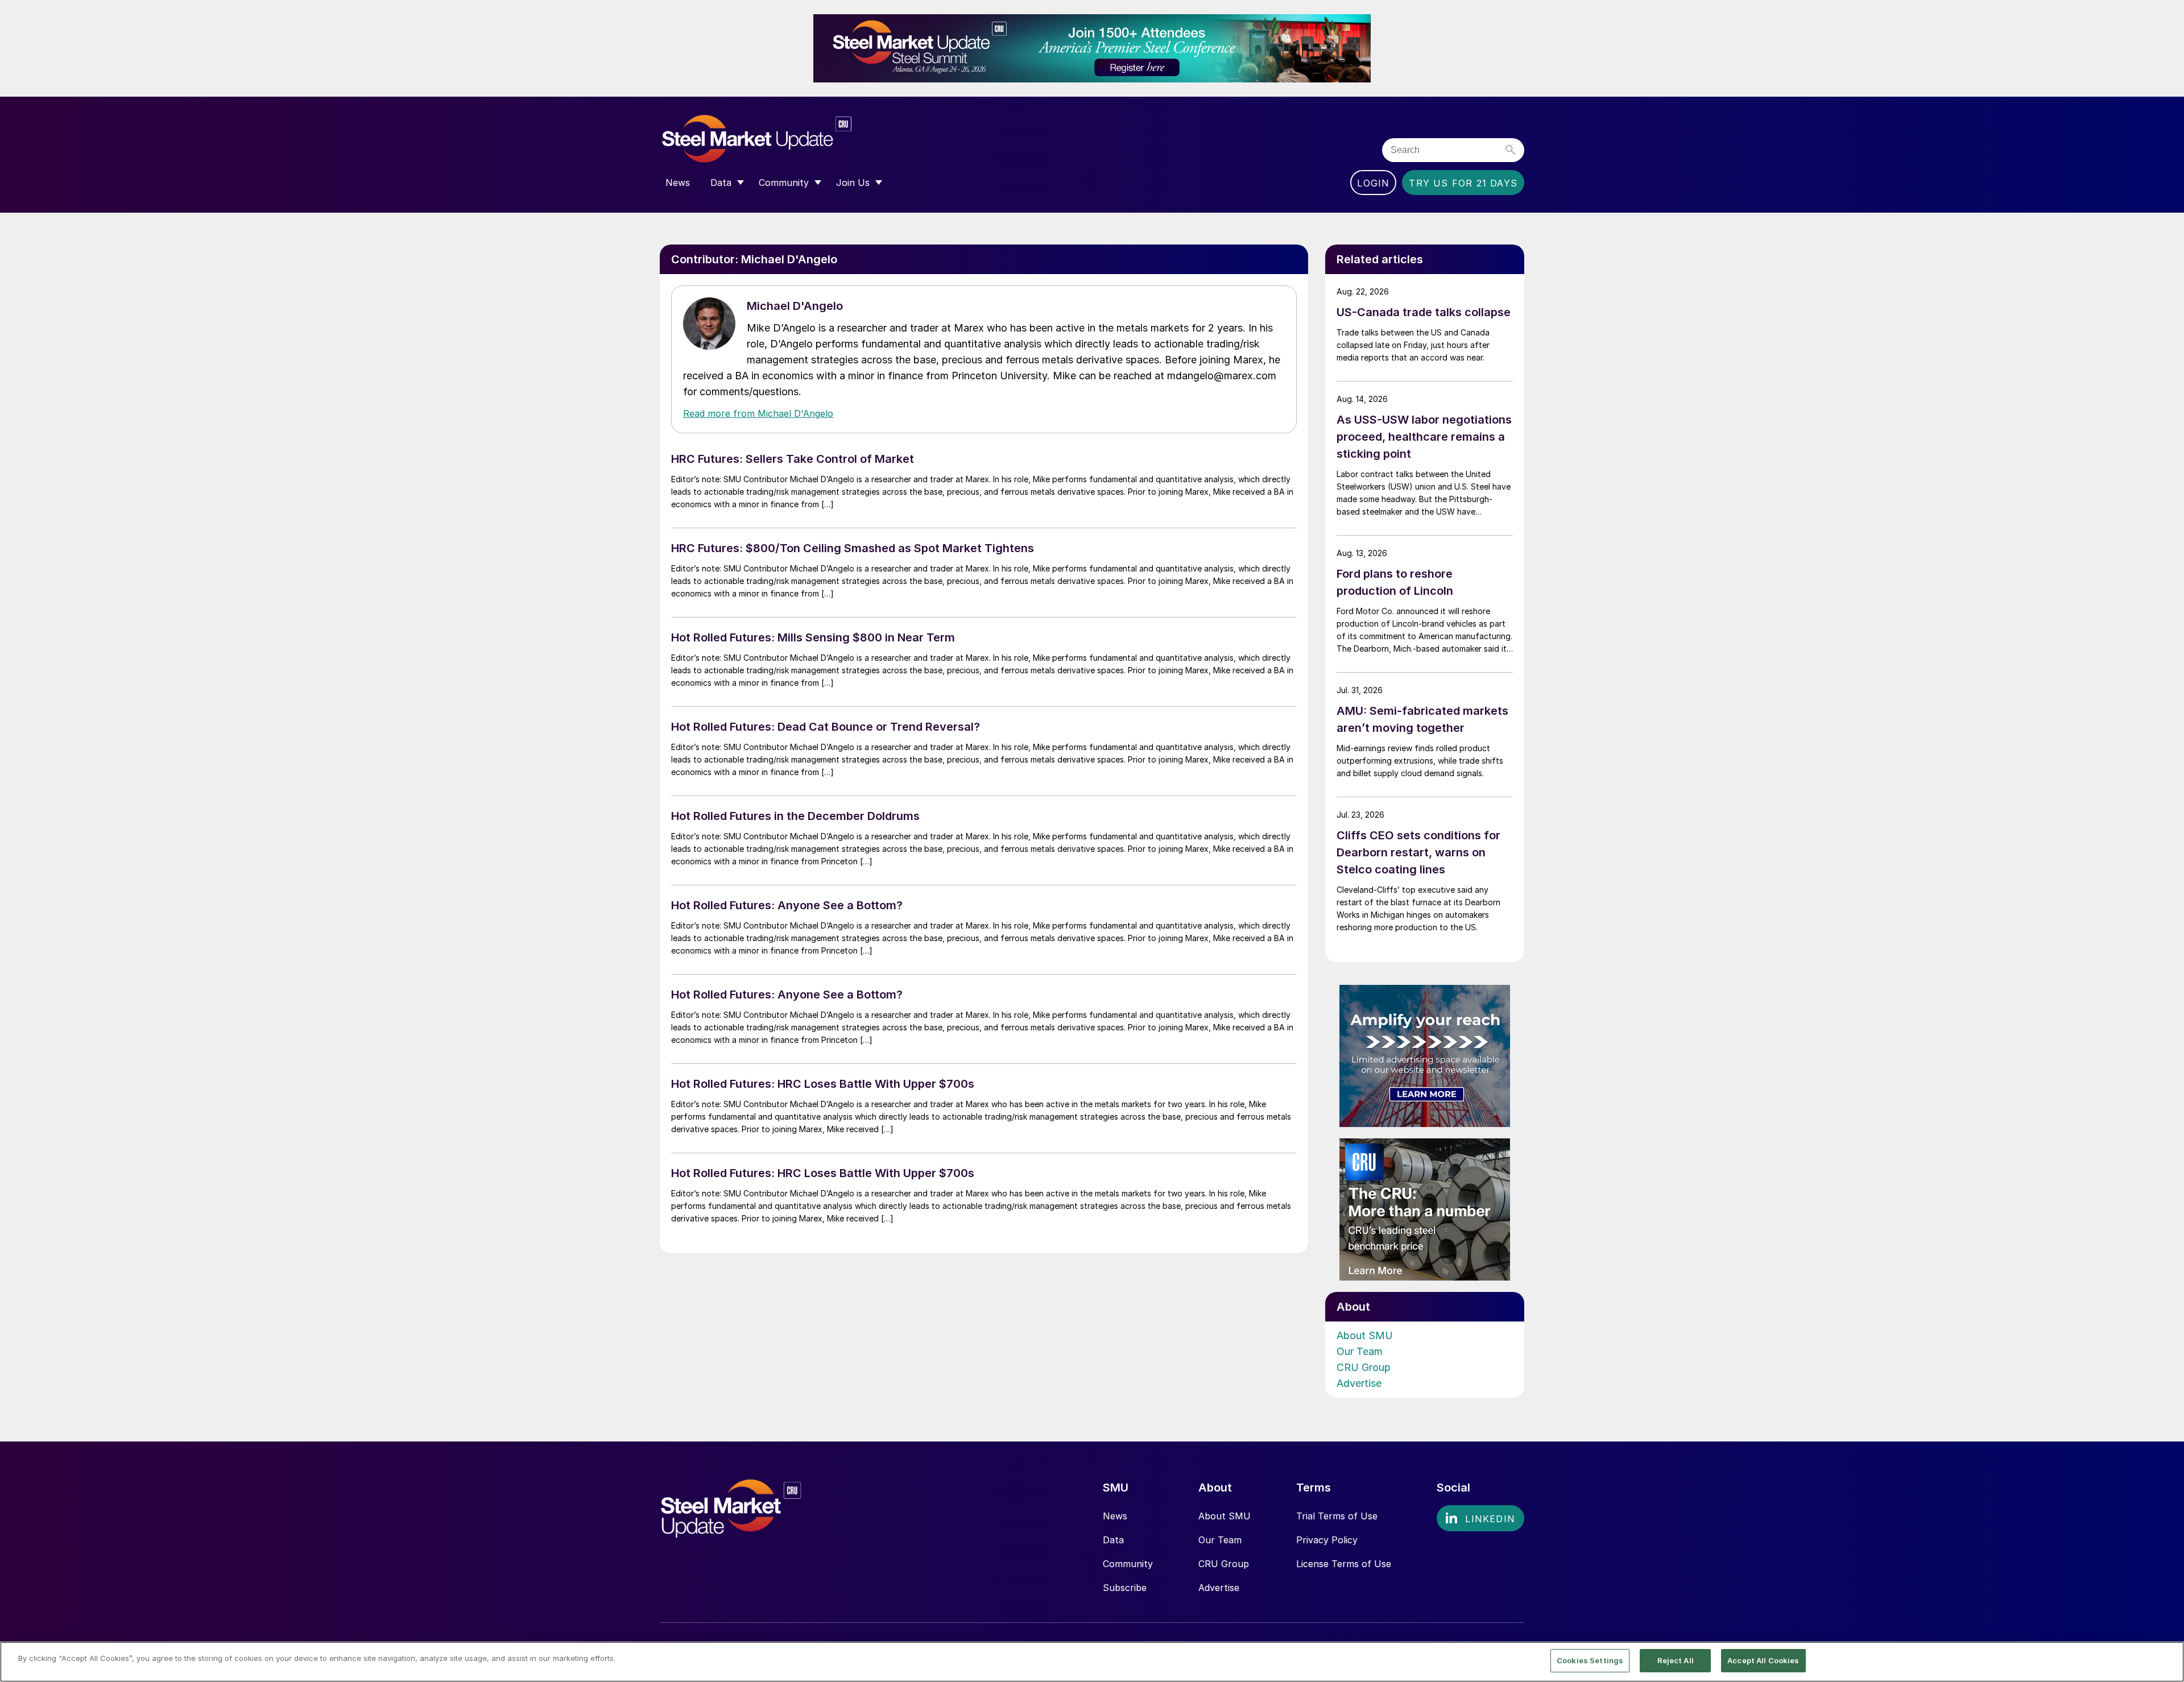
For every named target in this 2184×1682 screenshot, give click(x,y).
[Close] (2166, 1661)
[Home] (781, 139)
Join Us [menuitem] (853, 183)
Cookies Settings (1590, 1660)
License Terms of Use (1344, 1564)
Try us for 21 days (1463, 183)
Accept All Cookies (1763, 1660)
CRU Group (1364, 1367)
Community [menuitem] (784, 183)
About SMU (1365, 1335)
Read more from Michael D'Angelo (758, 413)
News (1115, 1516)
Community (1128, 1564)
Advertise (1359, 1383)
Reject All (1676, 1660)
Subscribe (1125, 1588)
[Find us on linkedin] (1480, 1518)
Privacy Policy (1327, 1540)
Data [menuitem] (721, 183)
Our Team (1360, 1351)
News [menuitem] (678, 183)
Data (1113, 1540)
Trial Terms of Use (1337, 1516)
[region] (1092, 1662)
